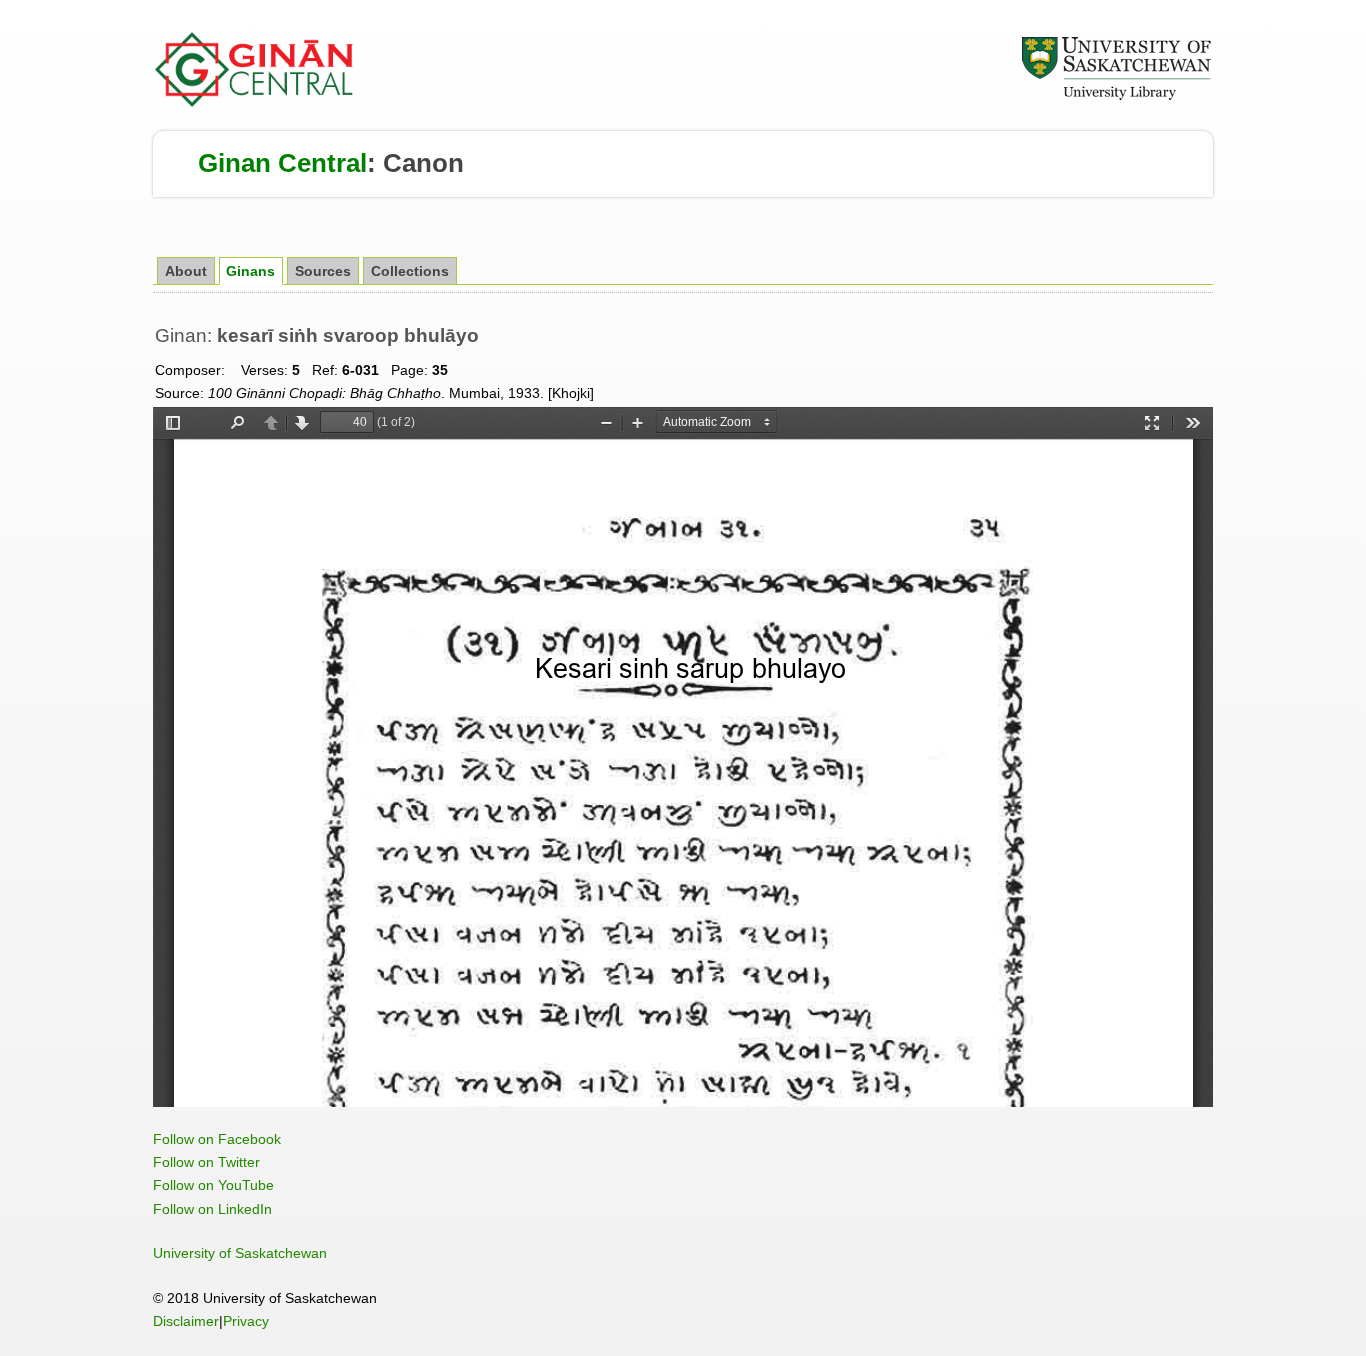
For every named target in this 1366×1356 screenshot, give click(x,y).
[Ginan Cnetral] (255, 102)
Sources (323, 271)
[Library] (1116, 97)
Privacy (246, 1321)
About (186, 271)
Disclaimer (186, 1321)
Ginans (250, 271)
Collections (410, 271)
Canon (423, 163)
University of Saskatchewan (240, 1253)
